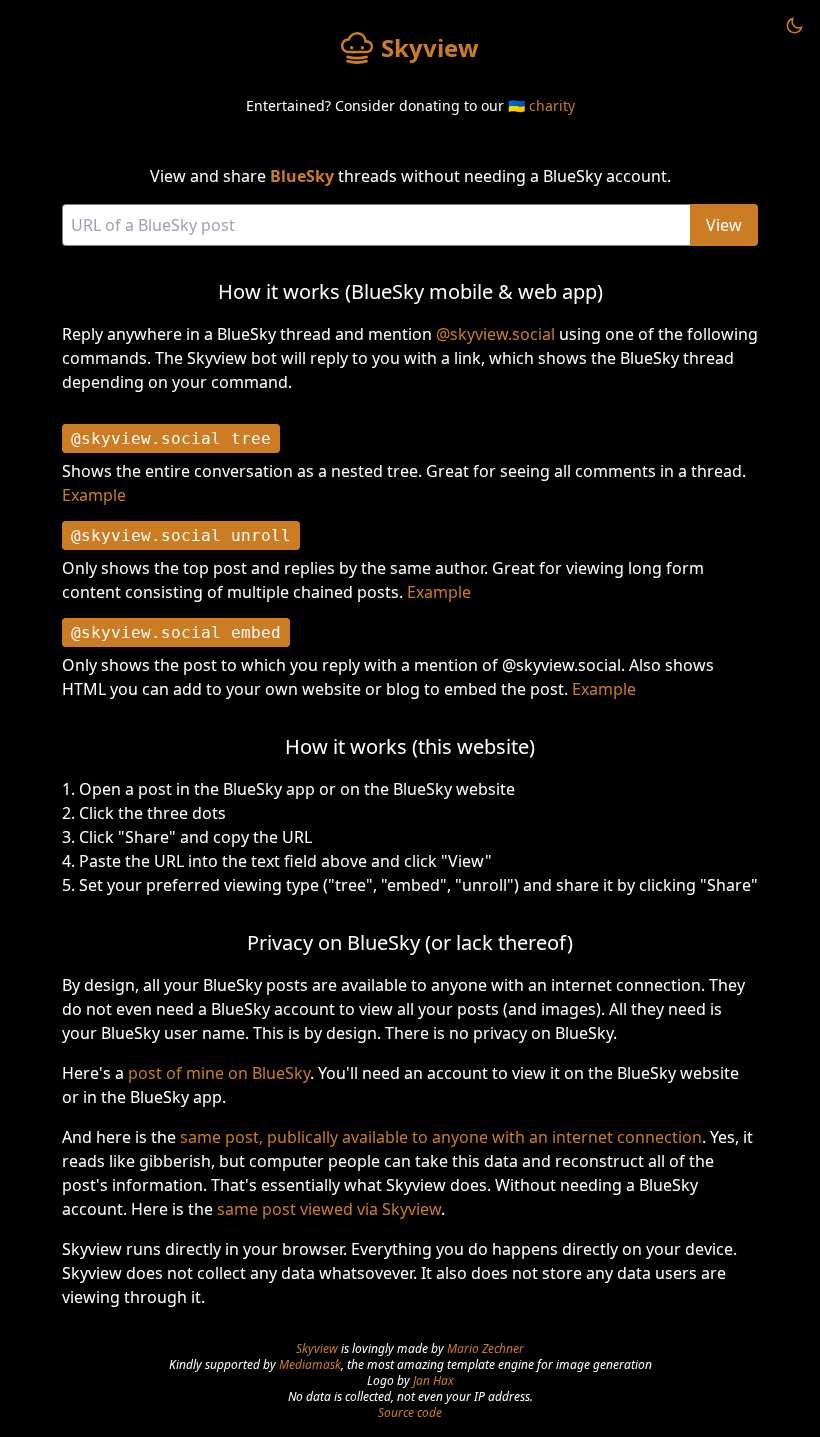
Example (94, 495)
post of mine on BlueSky (219, 1073)
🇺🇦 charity (541, 105)
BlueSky (302, 176)
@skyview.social (495, 334)
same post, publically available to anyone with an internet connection (441, 1137)
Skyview (317, 1348)
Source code (410, 1412)
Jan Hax (433, 1380)
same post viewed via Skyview (329, 1209)
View (724, 225)
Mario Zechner (485, 1348)
